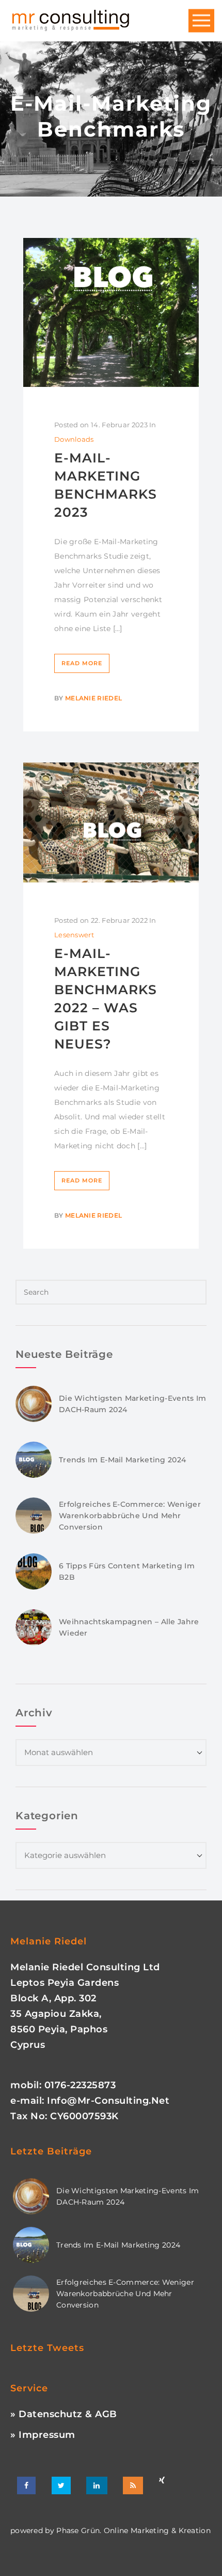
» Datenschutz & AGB (64, 2414)
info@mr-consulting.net (108, 2101)
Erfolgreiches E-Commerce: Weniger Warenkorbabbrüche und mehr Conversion (130, 1516)
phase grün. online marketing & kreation (132, 2530)
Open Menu (201, 21)
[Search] (196, 772)
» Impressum (43, 2435)
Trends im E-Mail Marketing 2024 (122, 1460)
